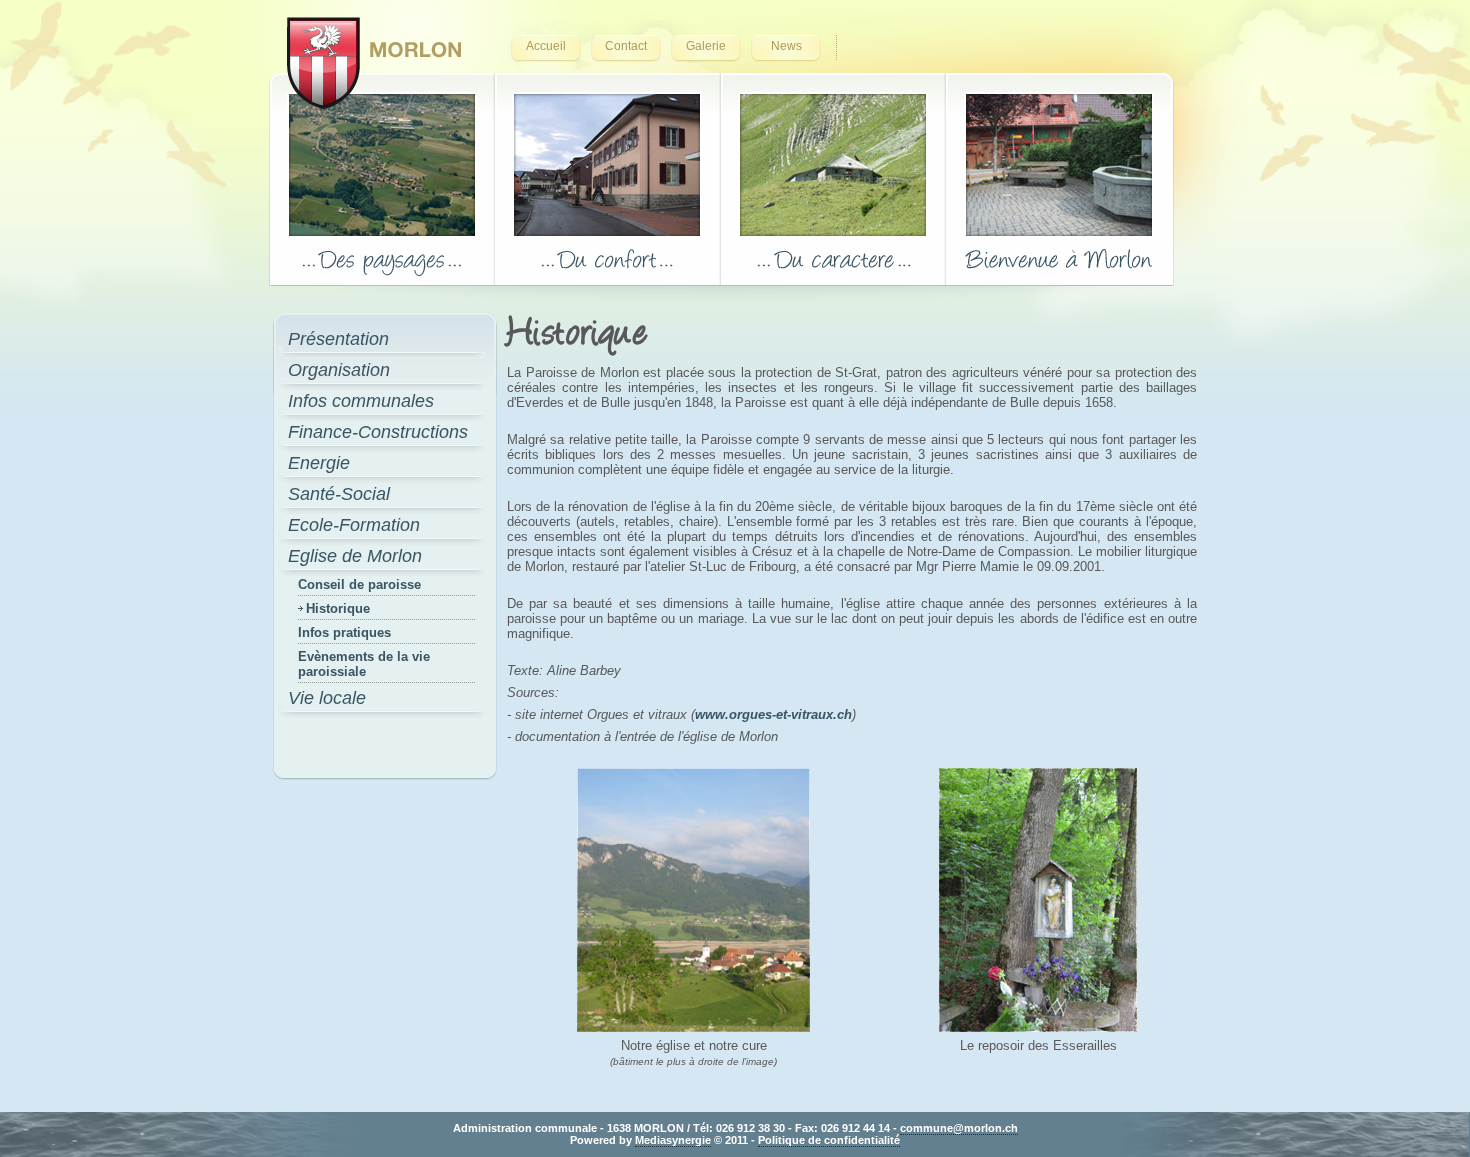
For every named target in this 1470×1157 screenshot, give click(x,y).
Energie (319, 463)
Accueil (546, 46)
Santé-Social (339, 494)
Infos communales (361, 401)
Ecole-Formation (354, 525)
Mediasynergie (673, 1140)
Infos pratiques (344, 632)
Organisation (339, 370)
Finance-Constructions (378, 432)
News (786, 46)
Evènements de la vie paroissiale (364, 664)
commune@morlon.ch (959, 1128)
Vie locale (327, 698)
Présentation (338, 339)
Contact (626, 46)
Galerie (706, 46)
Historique (338, 608)
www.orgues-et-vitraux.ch (773, 714)
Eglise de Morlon (355, 556)
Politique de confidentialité (829, 1140)
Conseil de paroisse (359, 584)
